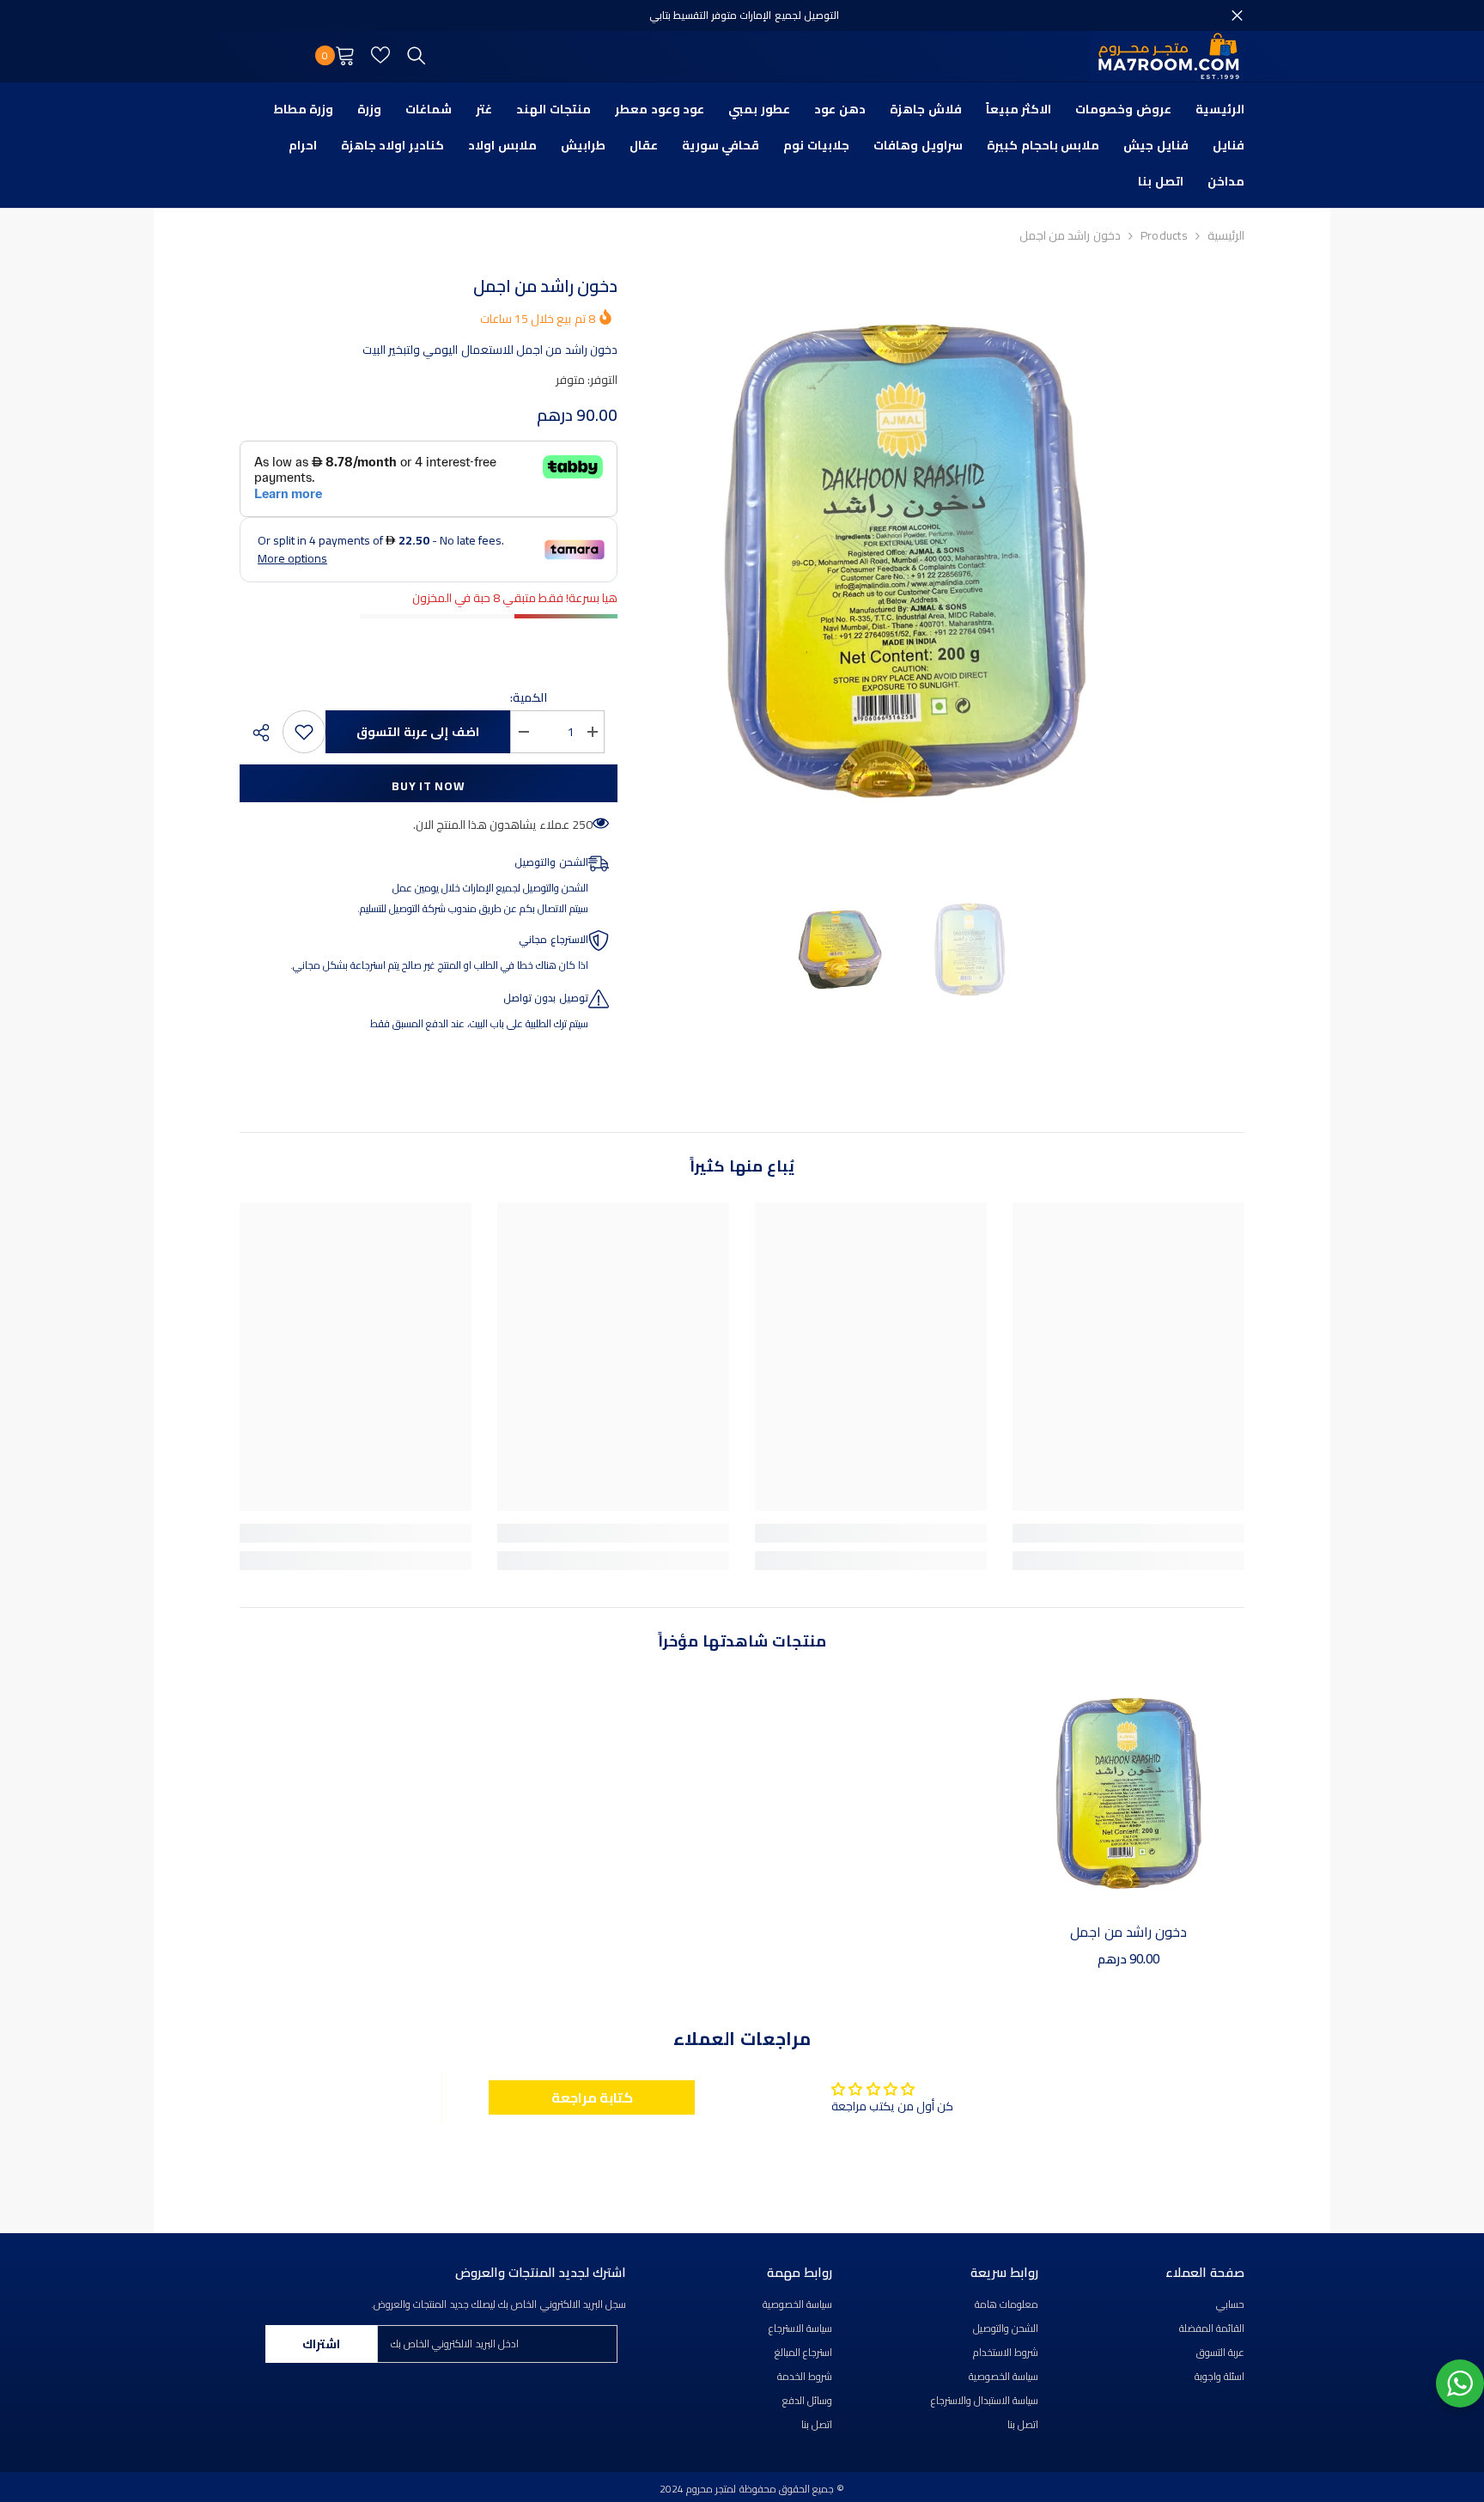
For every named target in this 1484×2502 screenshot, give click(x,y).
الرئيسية (1226, 235)
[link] (1128, 1533)
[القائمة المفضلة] (380, 55)
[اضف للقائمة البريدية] (304, 732)
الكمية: (529, 697)
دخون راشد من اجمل (1129, 1932)
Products (1164, 235)
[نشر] (255, 733)
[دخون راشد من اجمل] (1128, 1793)
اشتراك (321, 2344)
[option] (905, 561)
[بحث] (417, 55)
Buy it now (428, 786)
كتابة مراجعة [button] (592, 2097)
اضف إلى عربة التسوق (418, 732)
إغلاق (1237, 16)
